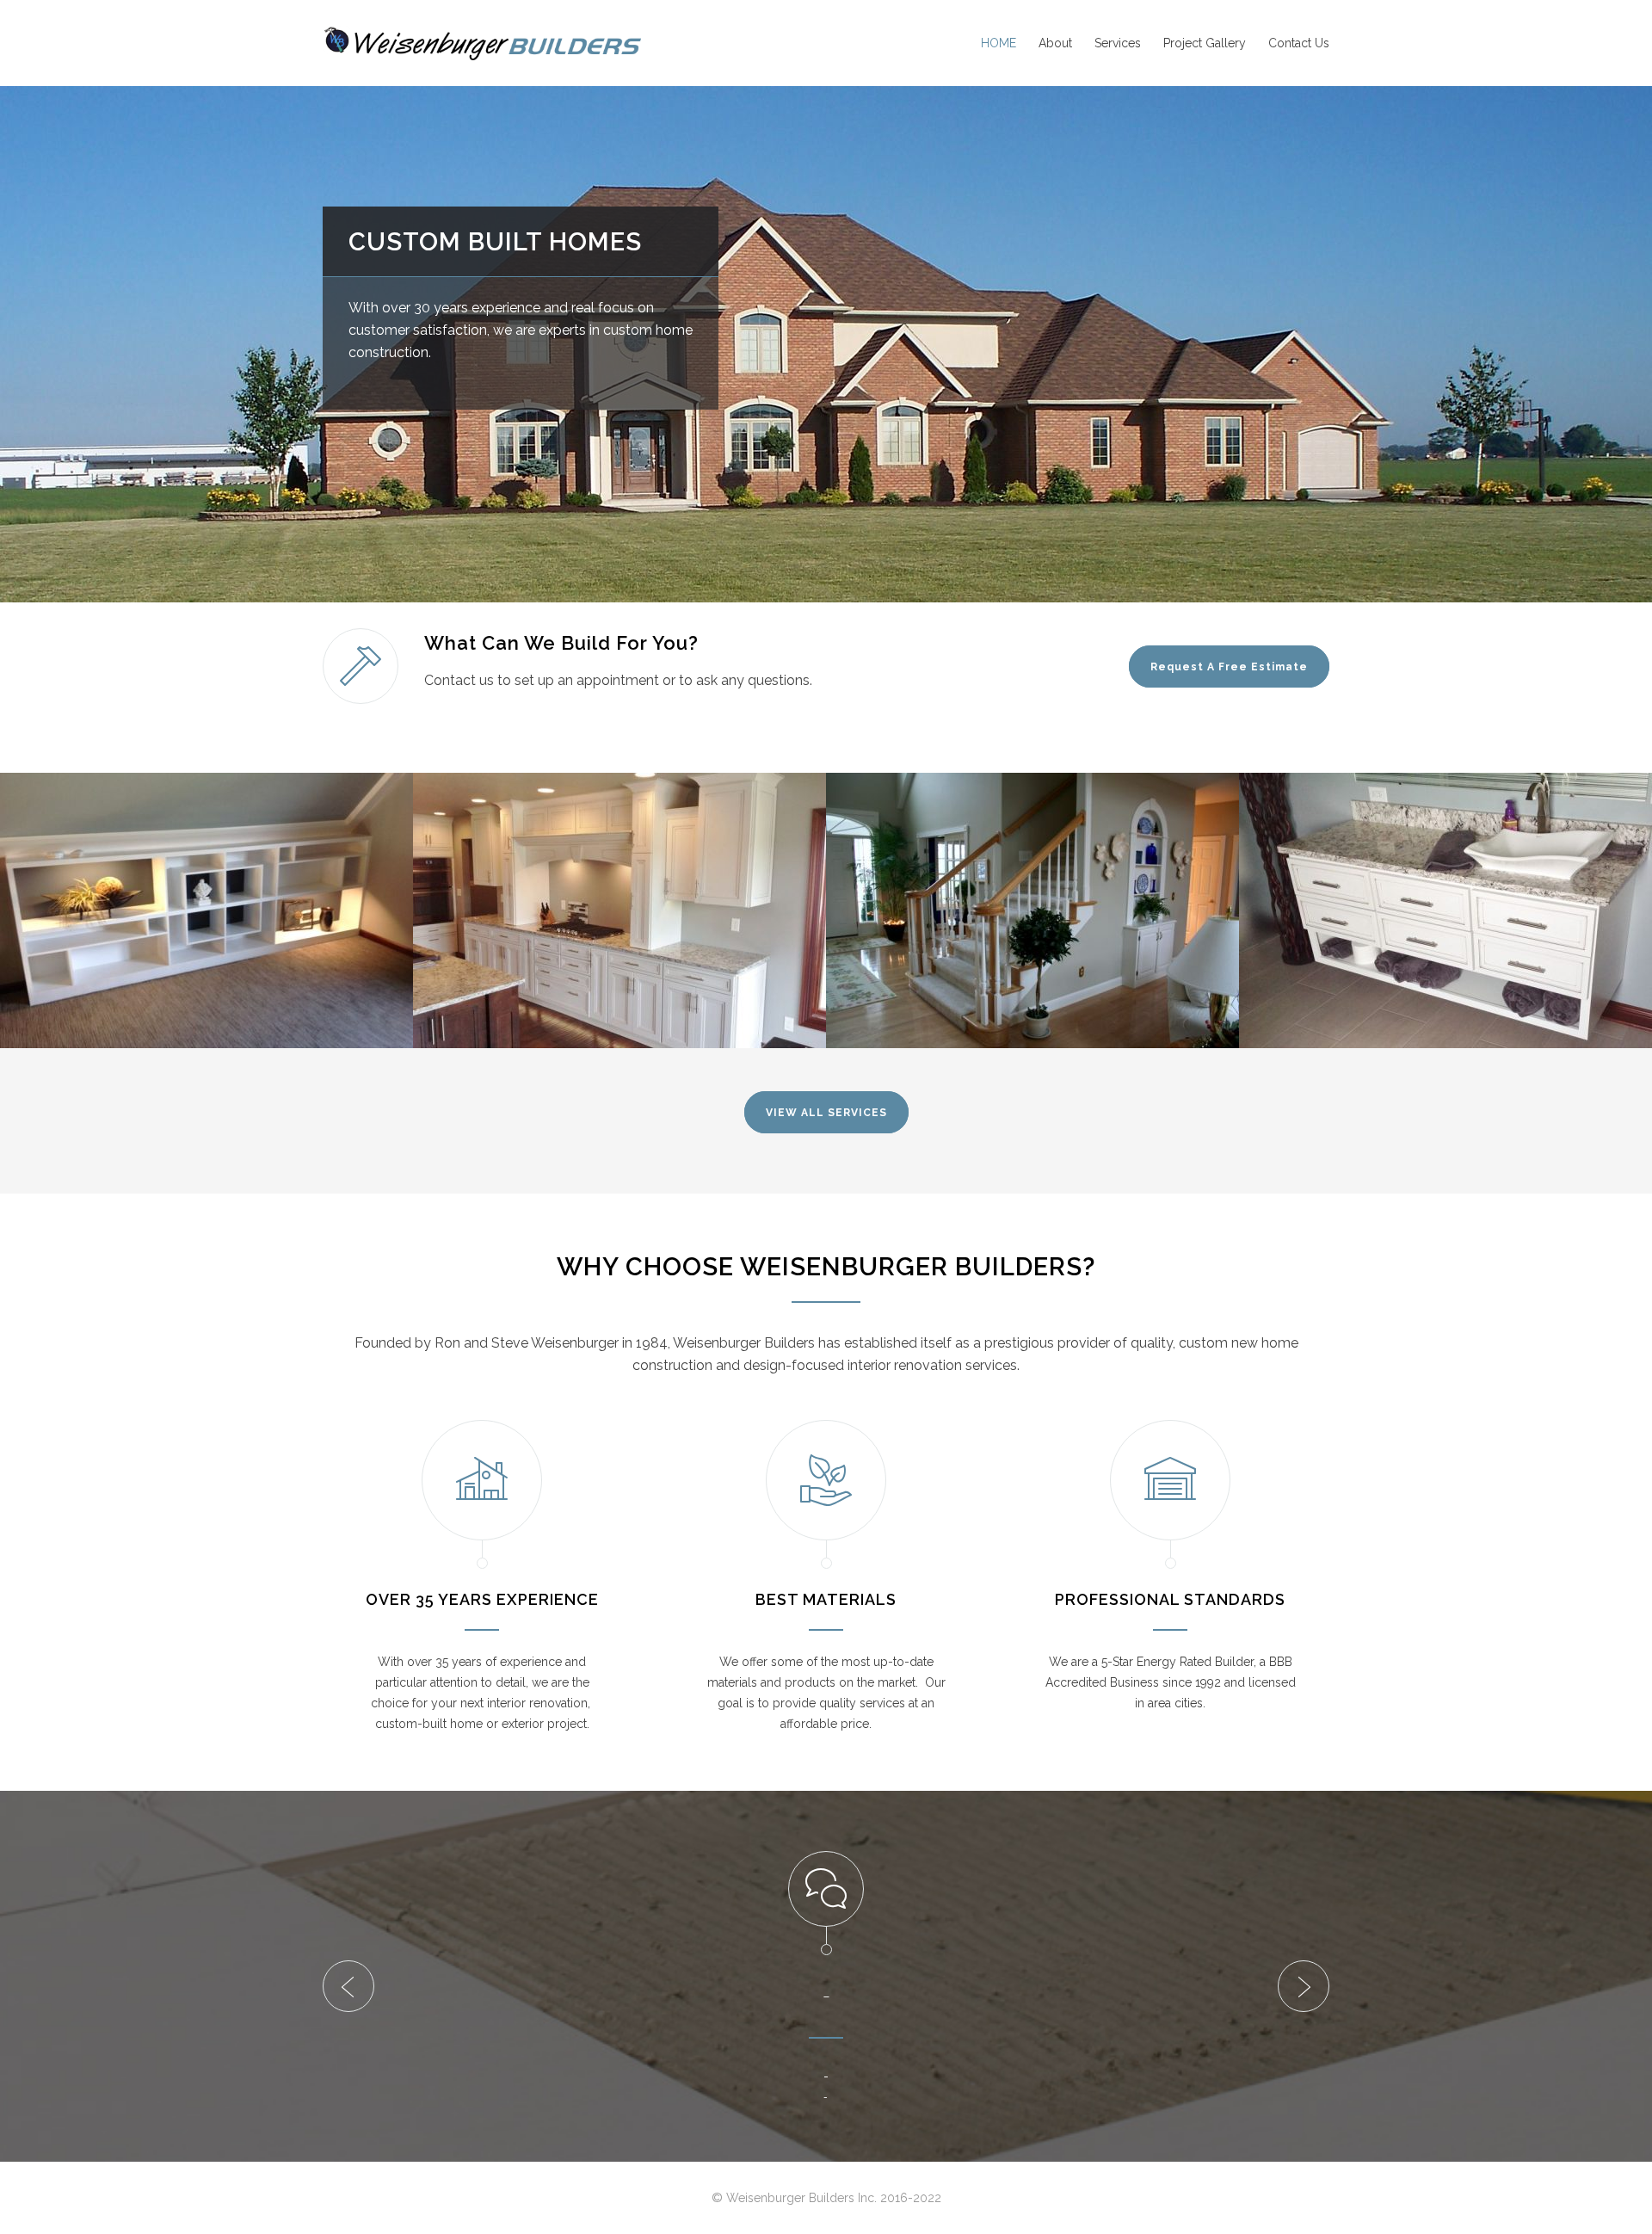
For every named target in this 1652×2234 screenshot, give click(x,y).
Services (1118, 43)
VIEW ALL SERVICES (826, 1113)
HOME (999, 43)
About (1055, 43)
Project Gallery (1205, 43)
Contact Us (1299, 43)
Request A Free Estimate (1229, 667)
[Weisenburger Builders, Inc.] (482, 43)
